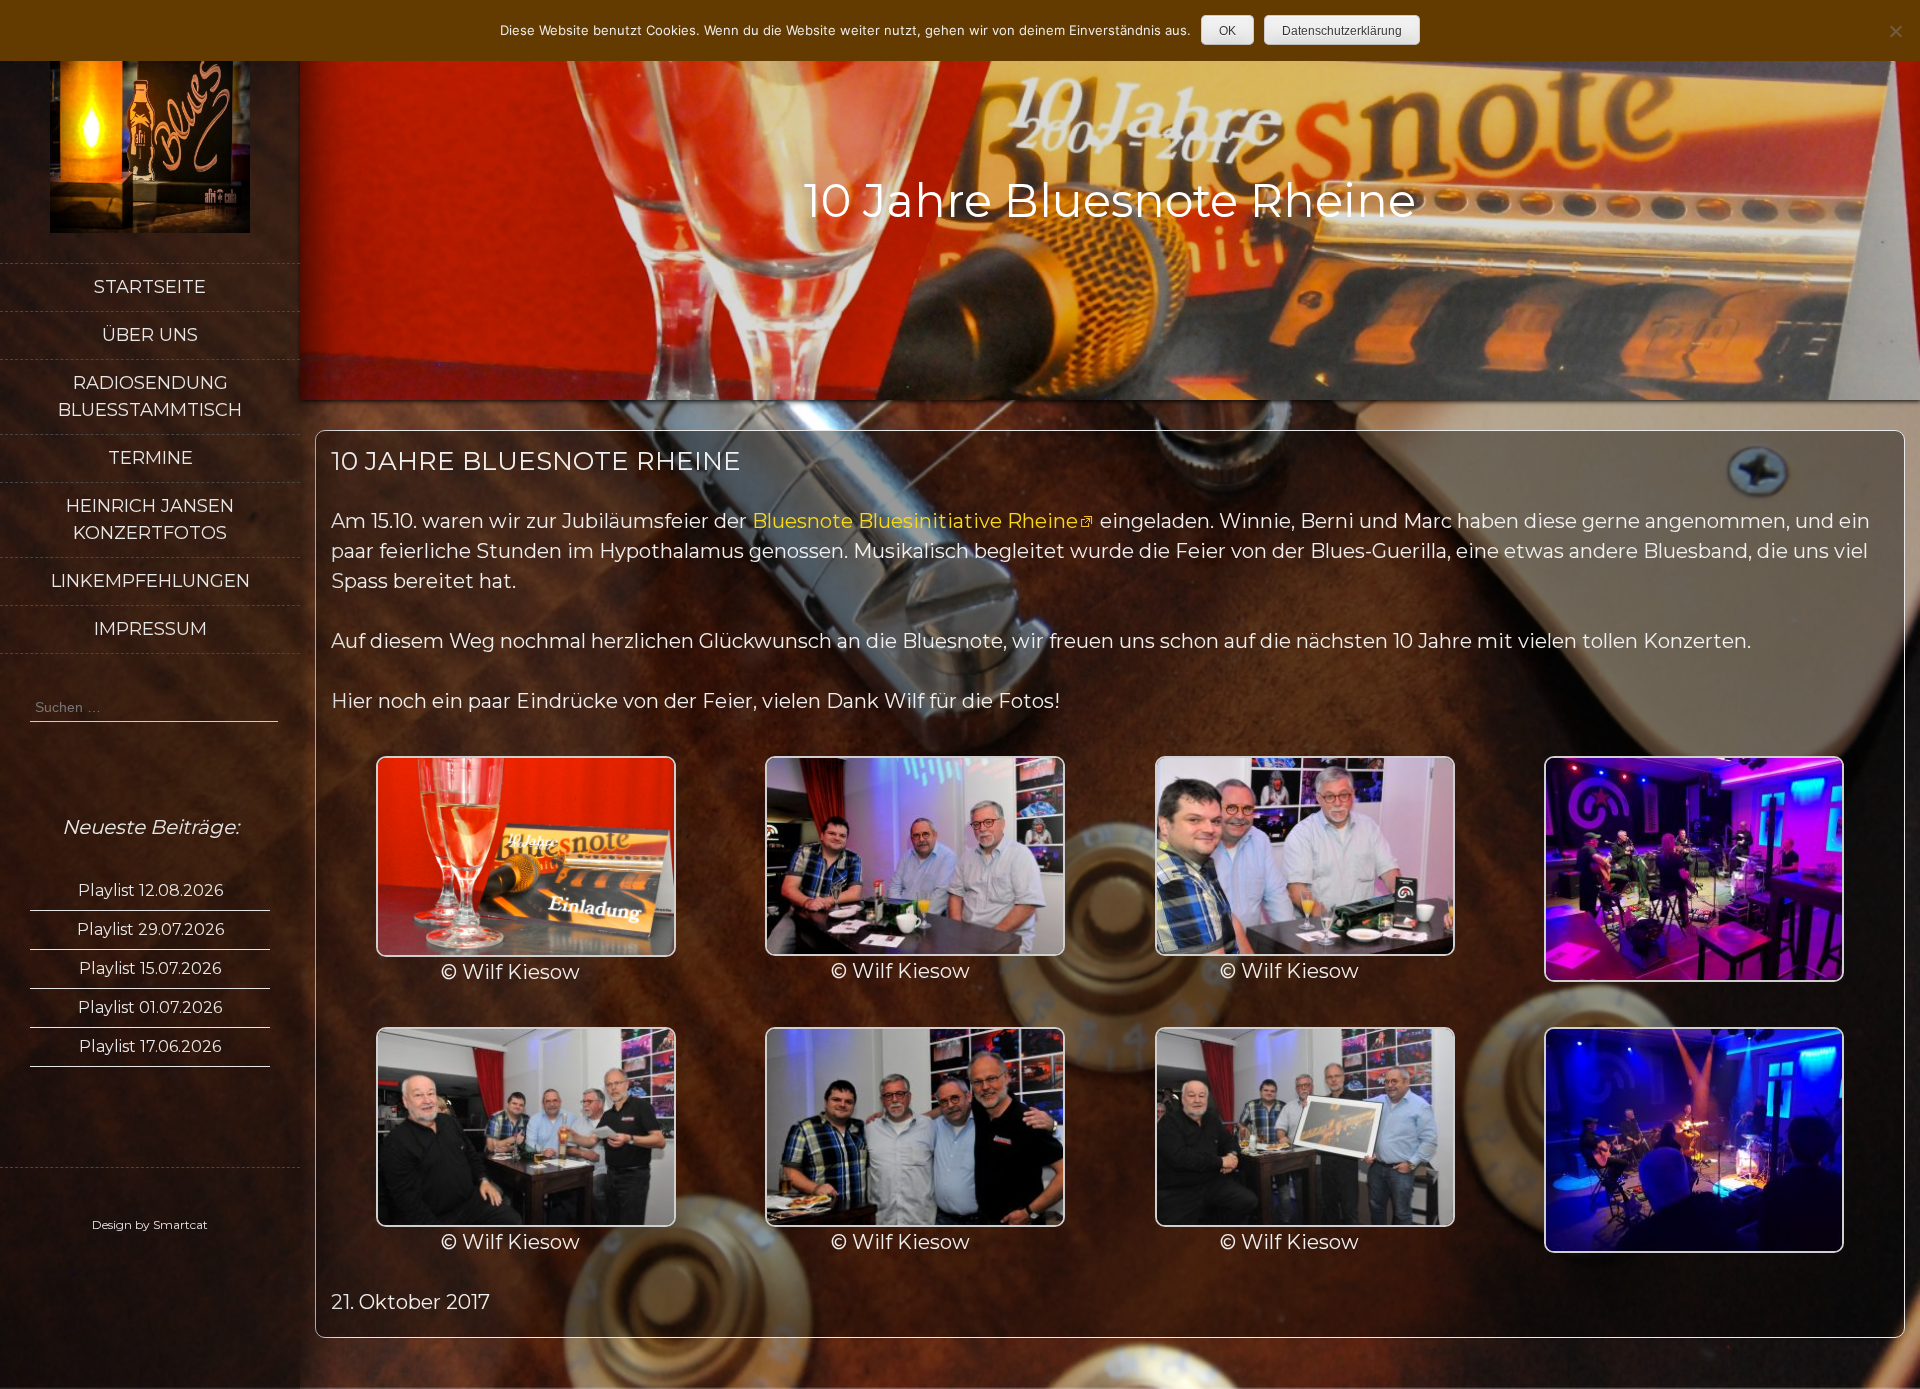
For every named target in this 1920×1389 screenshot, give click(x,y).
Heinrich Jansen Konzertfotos (150, 519)
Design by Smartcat (150, 1224)
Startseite (150, 287)
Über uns (150, 335)
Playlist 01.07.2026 (150, 1007)
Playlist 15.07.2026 (150, 968)
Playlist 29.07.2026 (150, 929)
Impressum (150, 629)
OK (1227, 31)
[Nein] (1895, 31)
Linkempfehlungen (150, 581)
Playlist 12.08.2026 (150, 890)
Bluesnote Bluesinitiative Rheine (915, 521)
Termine (150, 458)
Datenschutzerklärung (1342, 31)
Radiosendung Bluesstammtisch (150, 396)
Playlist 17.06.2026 (150, 1046)
